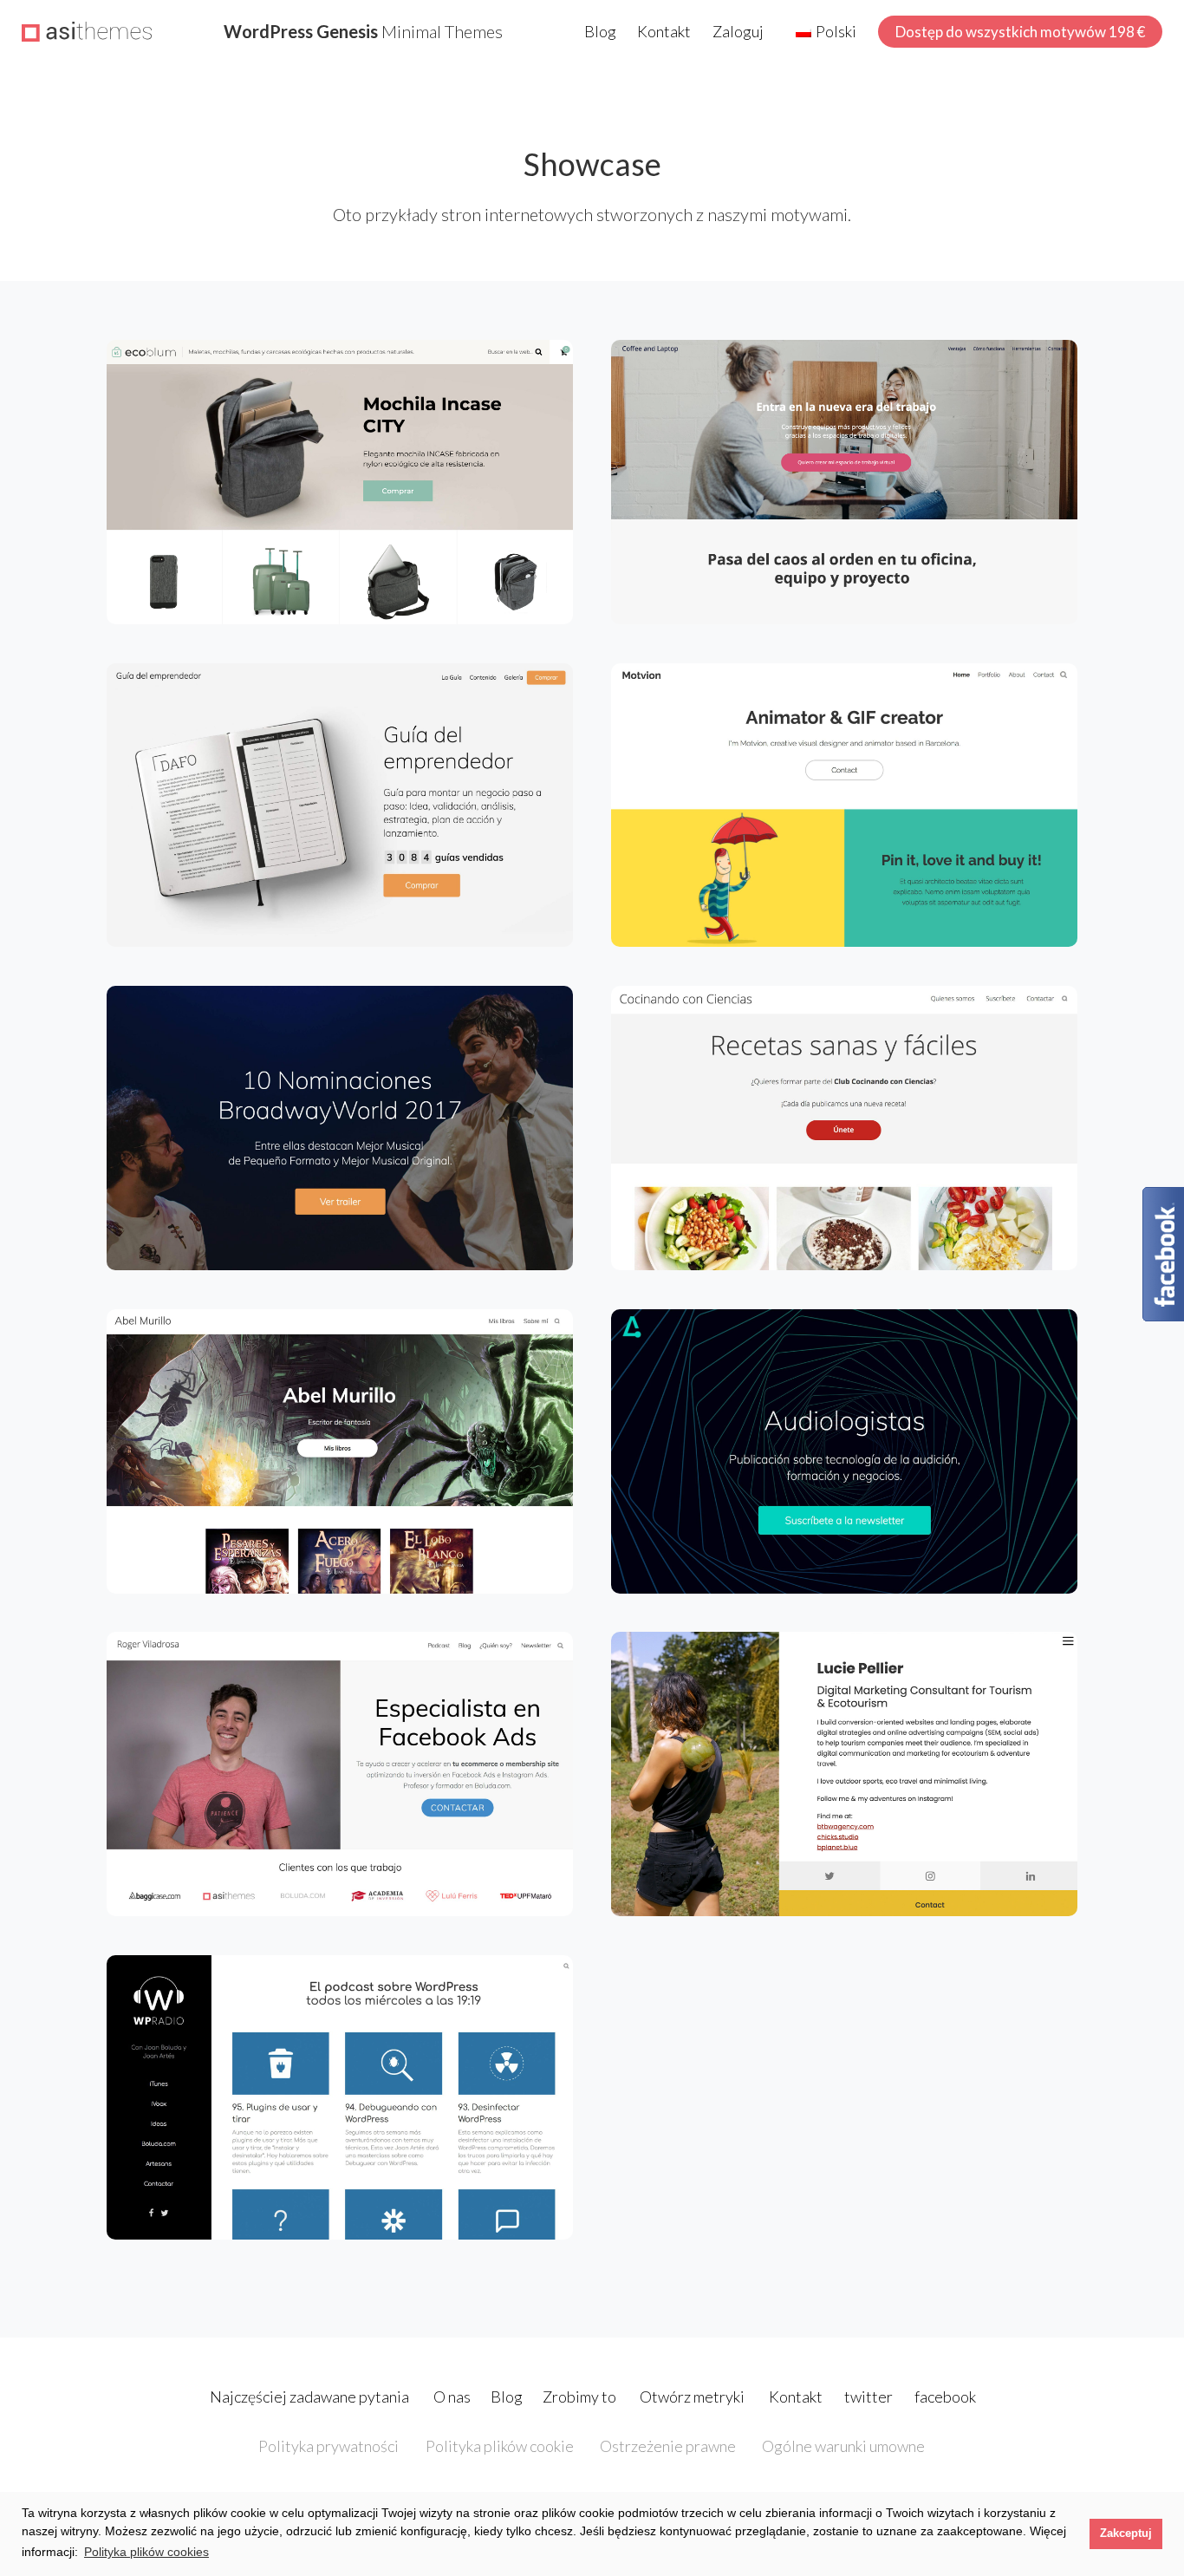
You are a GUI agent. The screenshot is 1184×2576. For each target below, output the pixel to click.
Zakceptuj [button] (1126, 2534)
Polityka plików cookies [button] (146, 2552)
